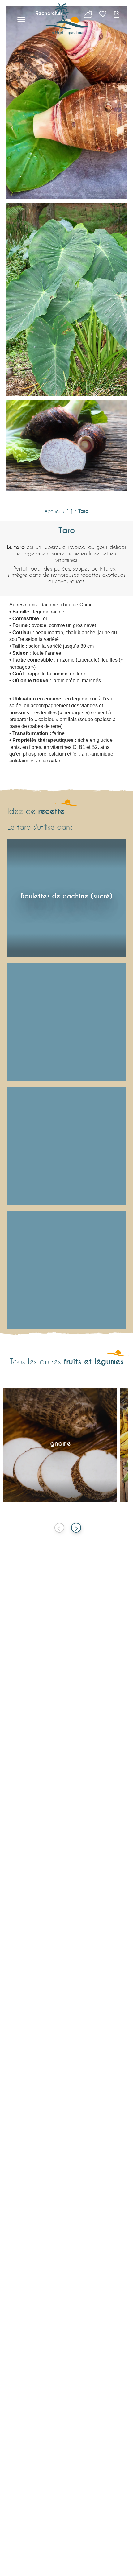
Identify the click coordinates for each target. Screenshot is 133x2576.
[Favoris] (103, 14)
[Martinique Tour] (67, 19)
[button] (117, 14)
